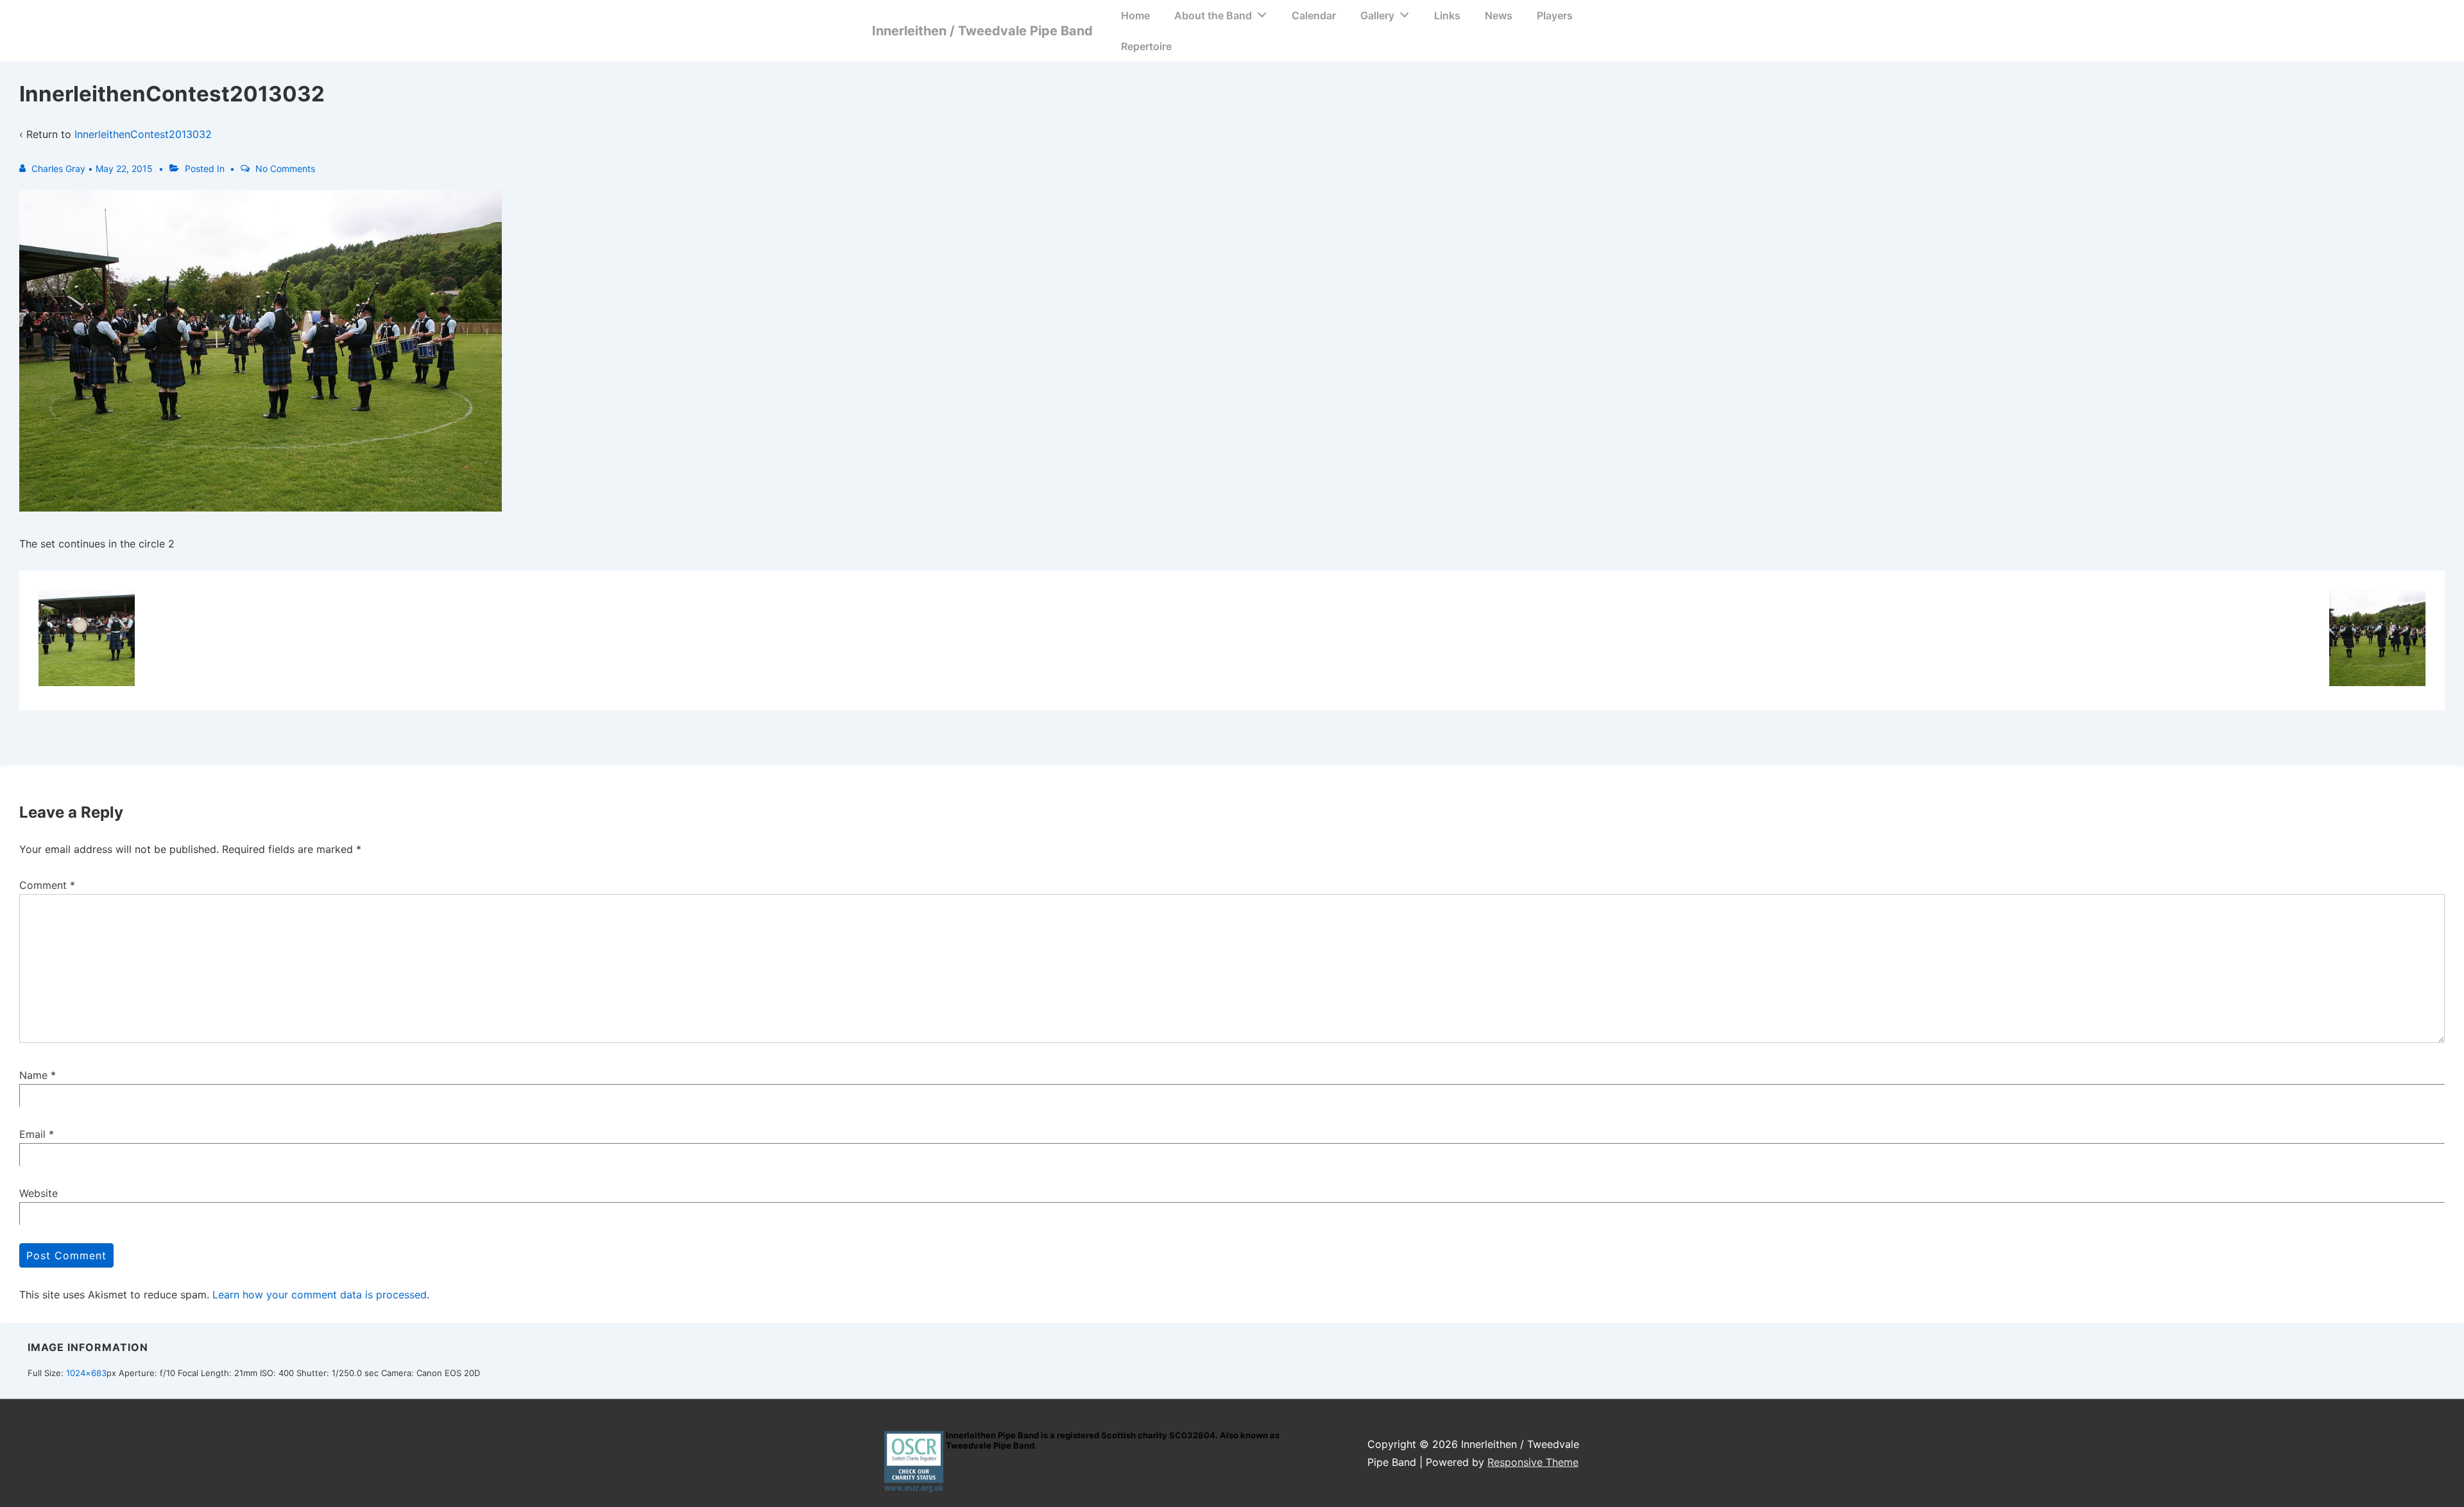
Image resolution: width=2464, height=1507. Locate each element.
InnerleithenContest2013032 (143, 134)
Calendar (1314, 15)
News (1499, 15)
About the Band (1213, 15)
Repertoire (1146, 46)
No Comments (285, 168)
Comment (47, 885)
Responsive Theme (1533, 1462)
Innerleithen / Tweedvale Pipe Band (982, 31)
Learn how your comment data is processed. (321, 1295)
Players (1555, 15)
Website (38, 1193)
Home (1135, 15)
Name (33, 1075)
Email (32, 1134)
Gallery (1377, 15)
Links (1447, 15)
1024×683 (86, 1373)
